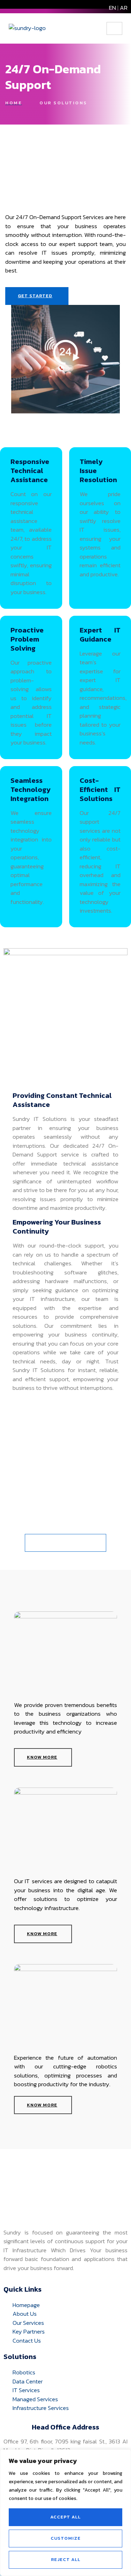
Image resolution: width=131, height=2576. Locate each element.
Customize (66, 2538)
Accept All (65, 2517)
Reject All (66, 2559)
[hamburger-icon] (114, 28)
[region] (65, 2513)
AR (124, 8)
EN (112, 8)
